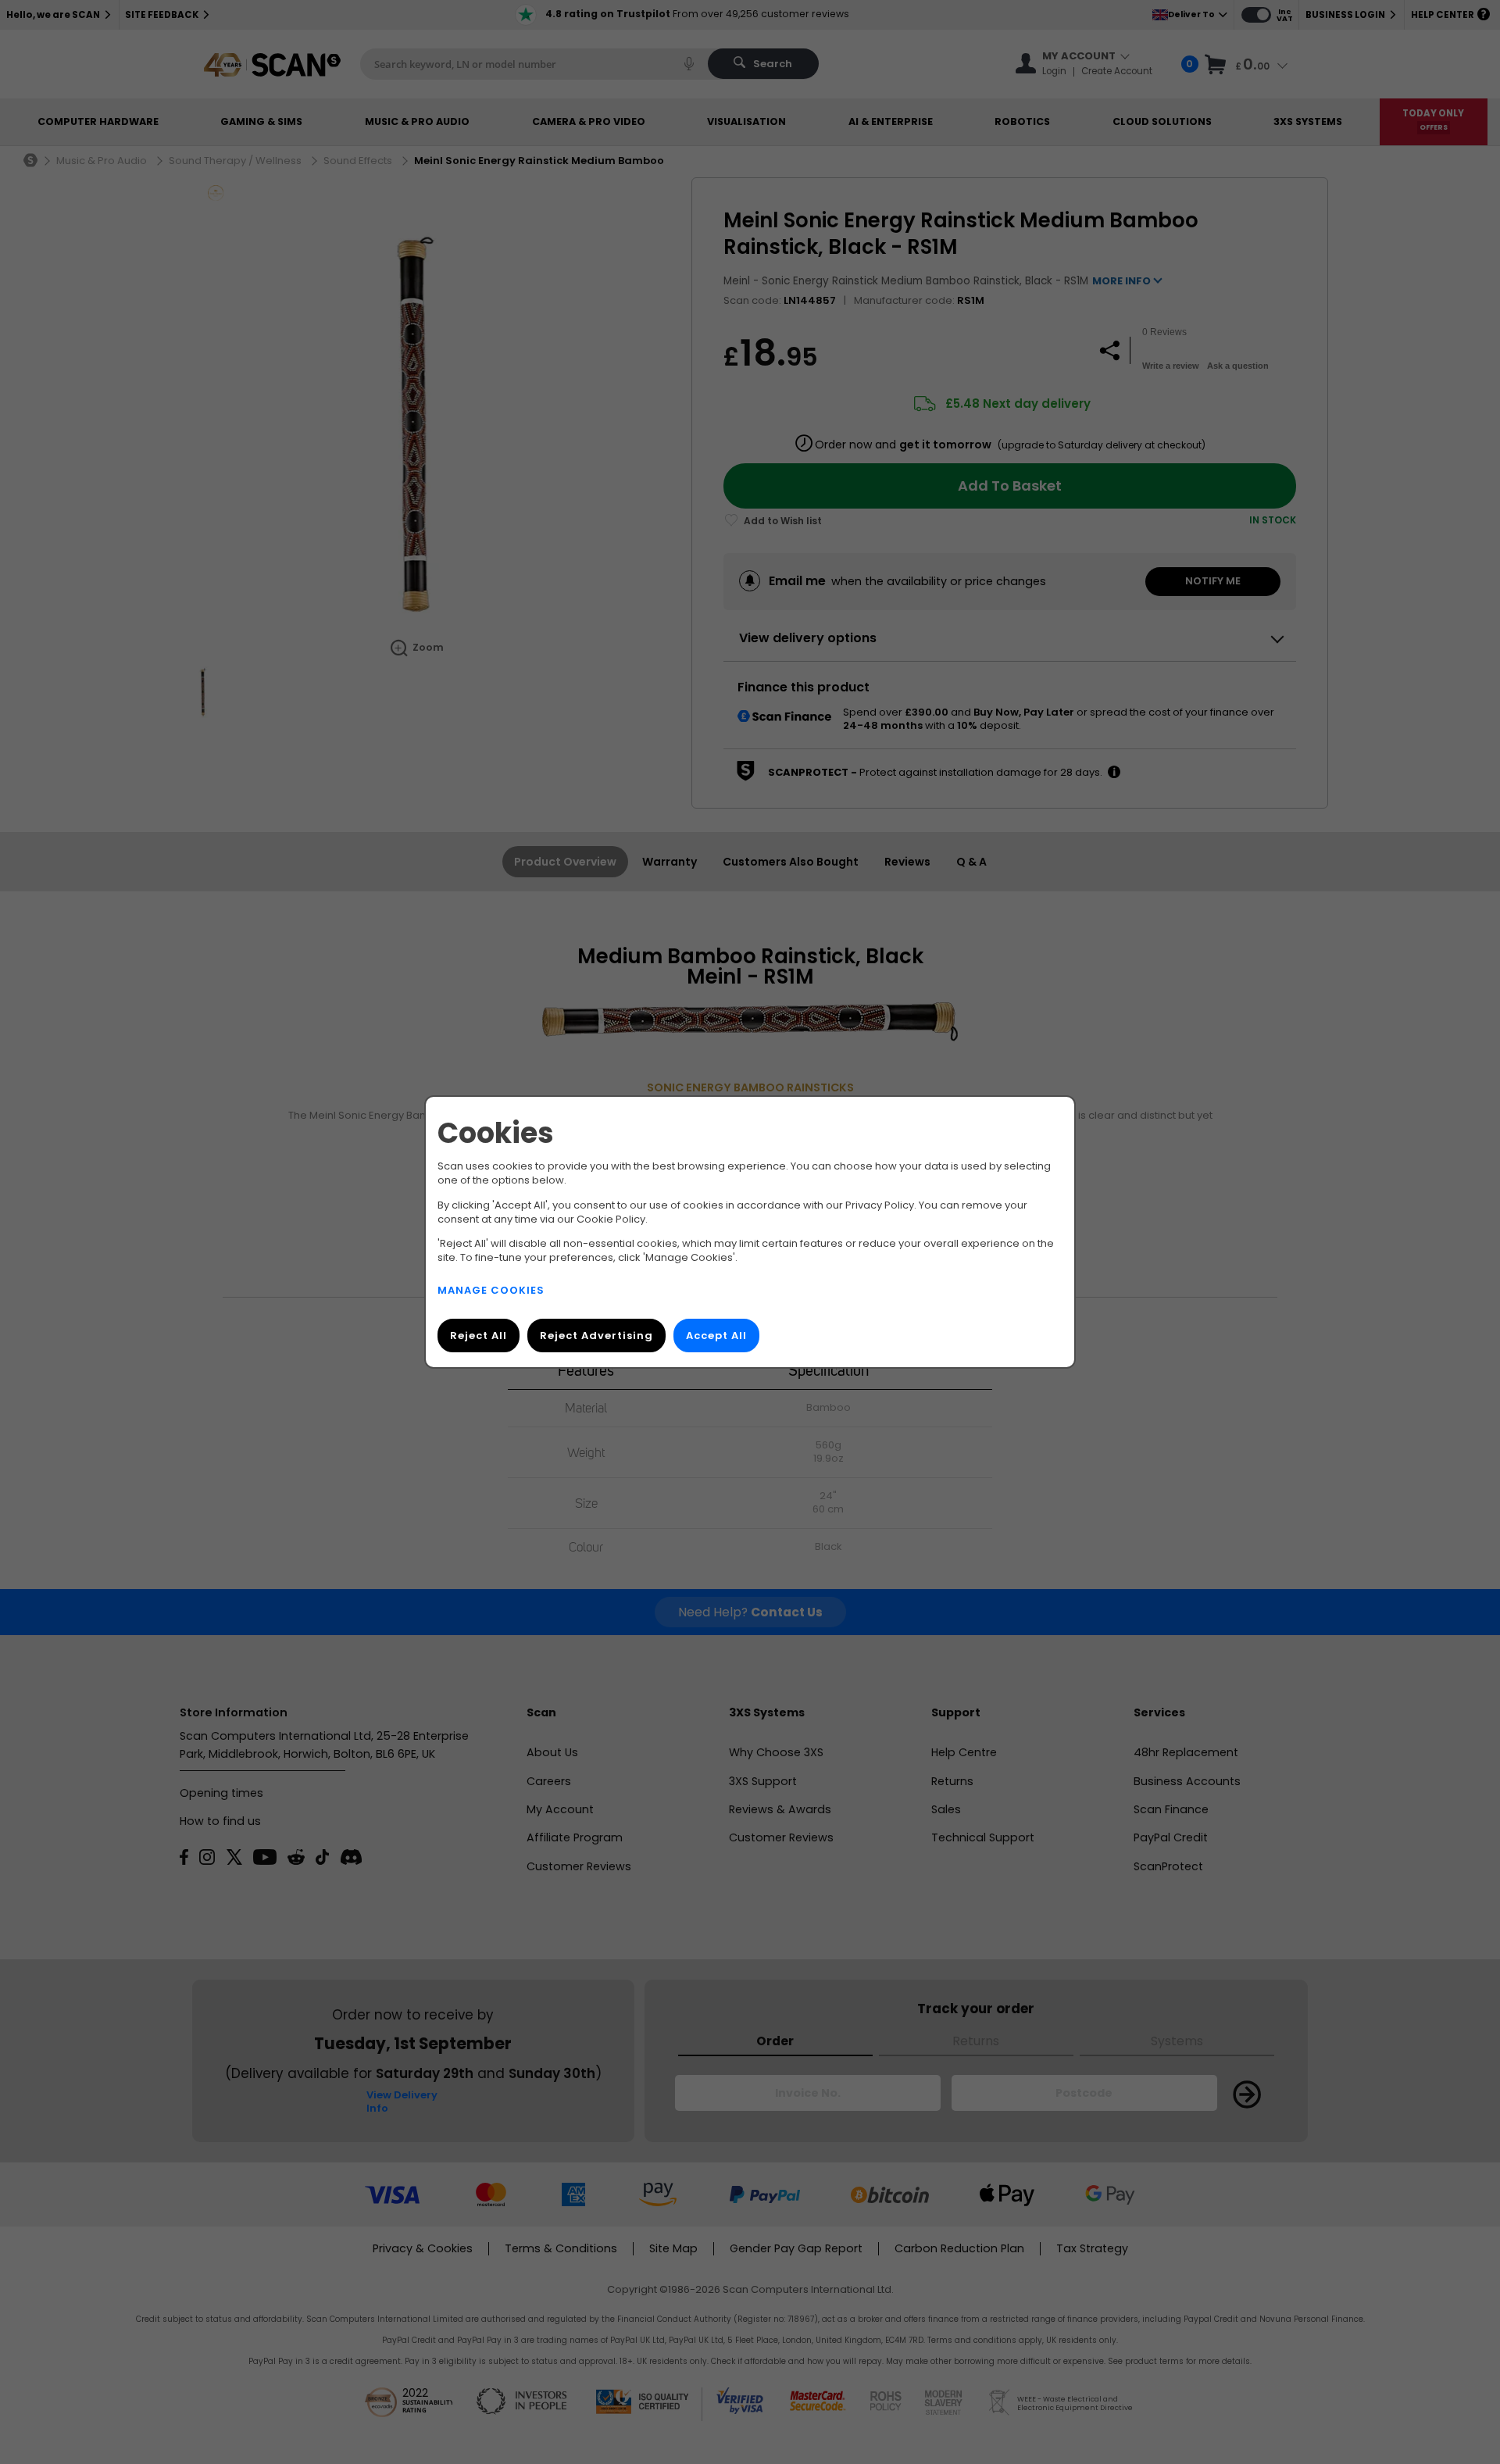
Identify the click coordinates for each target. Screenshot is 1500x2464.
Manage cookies (491, 1290)
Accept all (716, 1336)
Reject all (479, 1336)
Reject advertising (596, 1336)
